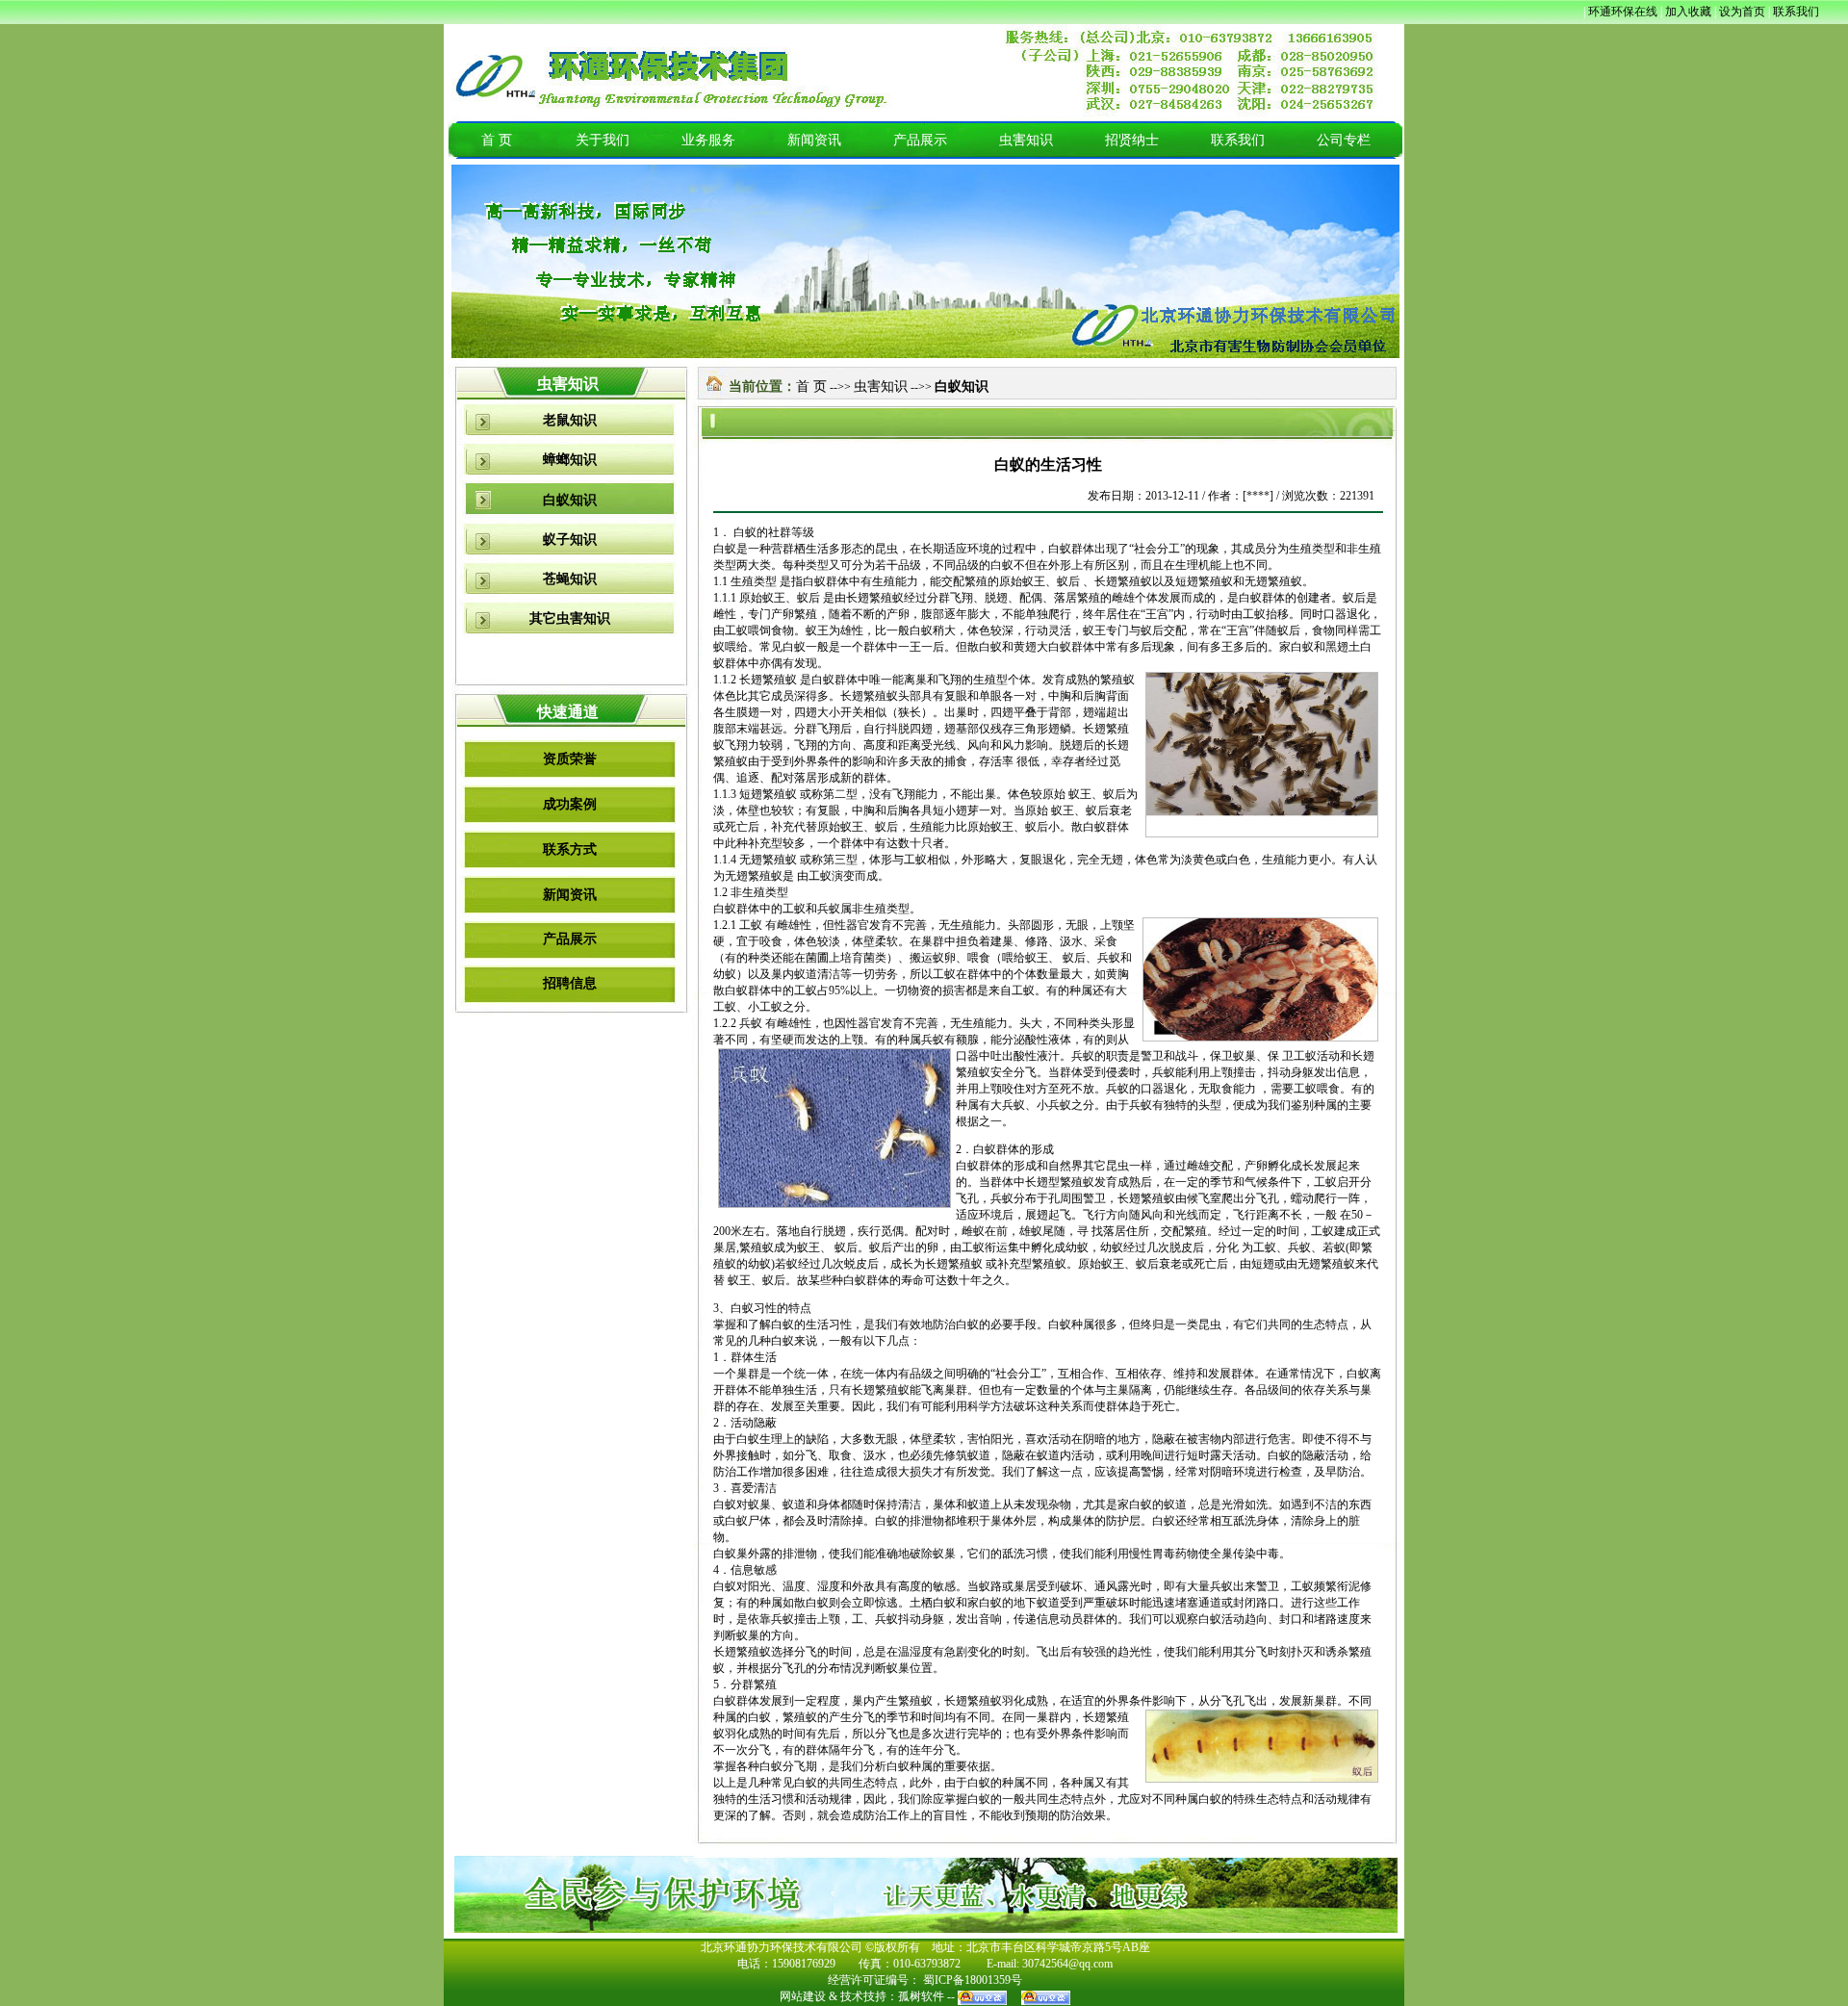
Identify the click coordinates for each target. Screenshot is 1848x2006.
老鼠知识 (570, 420)
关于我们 (603, 140)
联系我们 (1238, 140)
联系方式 (570, 849)
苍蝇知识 (570, 579)
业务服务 (708, 140)
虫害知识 (1026, 140)
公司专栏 (1344, 140)
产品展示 (920, 140)
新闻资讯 (814, 140)
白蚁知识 (570, 500)
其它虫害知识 (570, 618)
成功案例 (570, 804)
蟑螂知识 (570, 460)
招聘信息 (570, 983)
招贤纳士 (1132, 140)
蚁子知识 (570, 540)
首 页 (497, 140)
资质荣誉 (570, 759)
